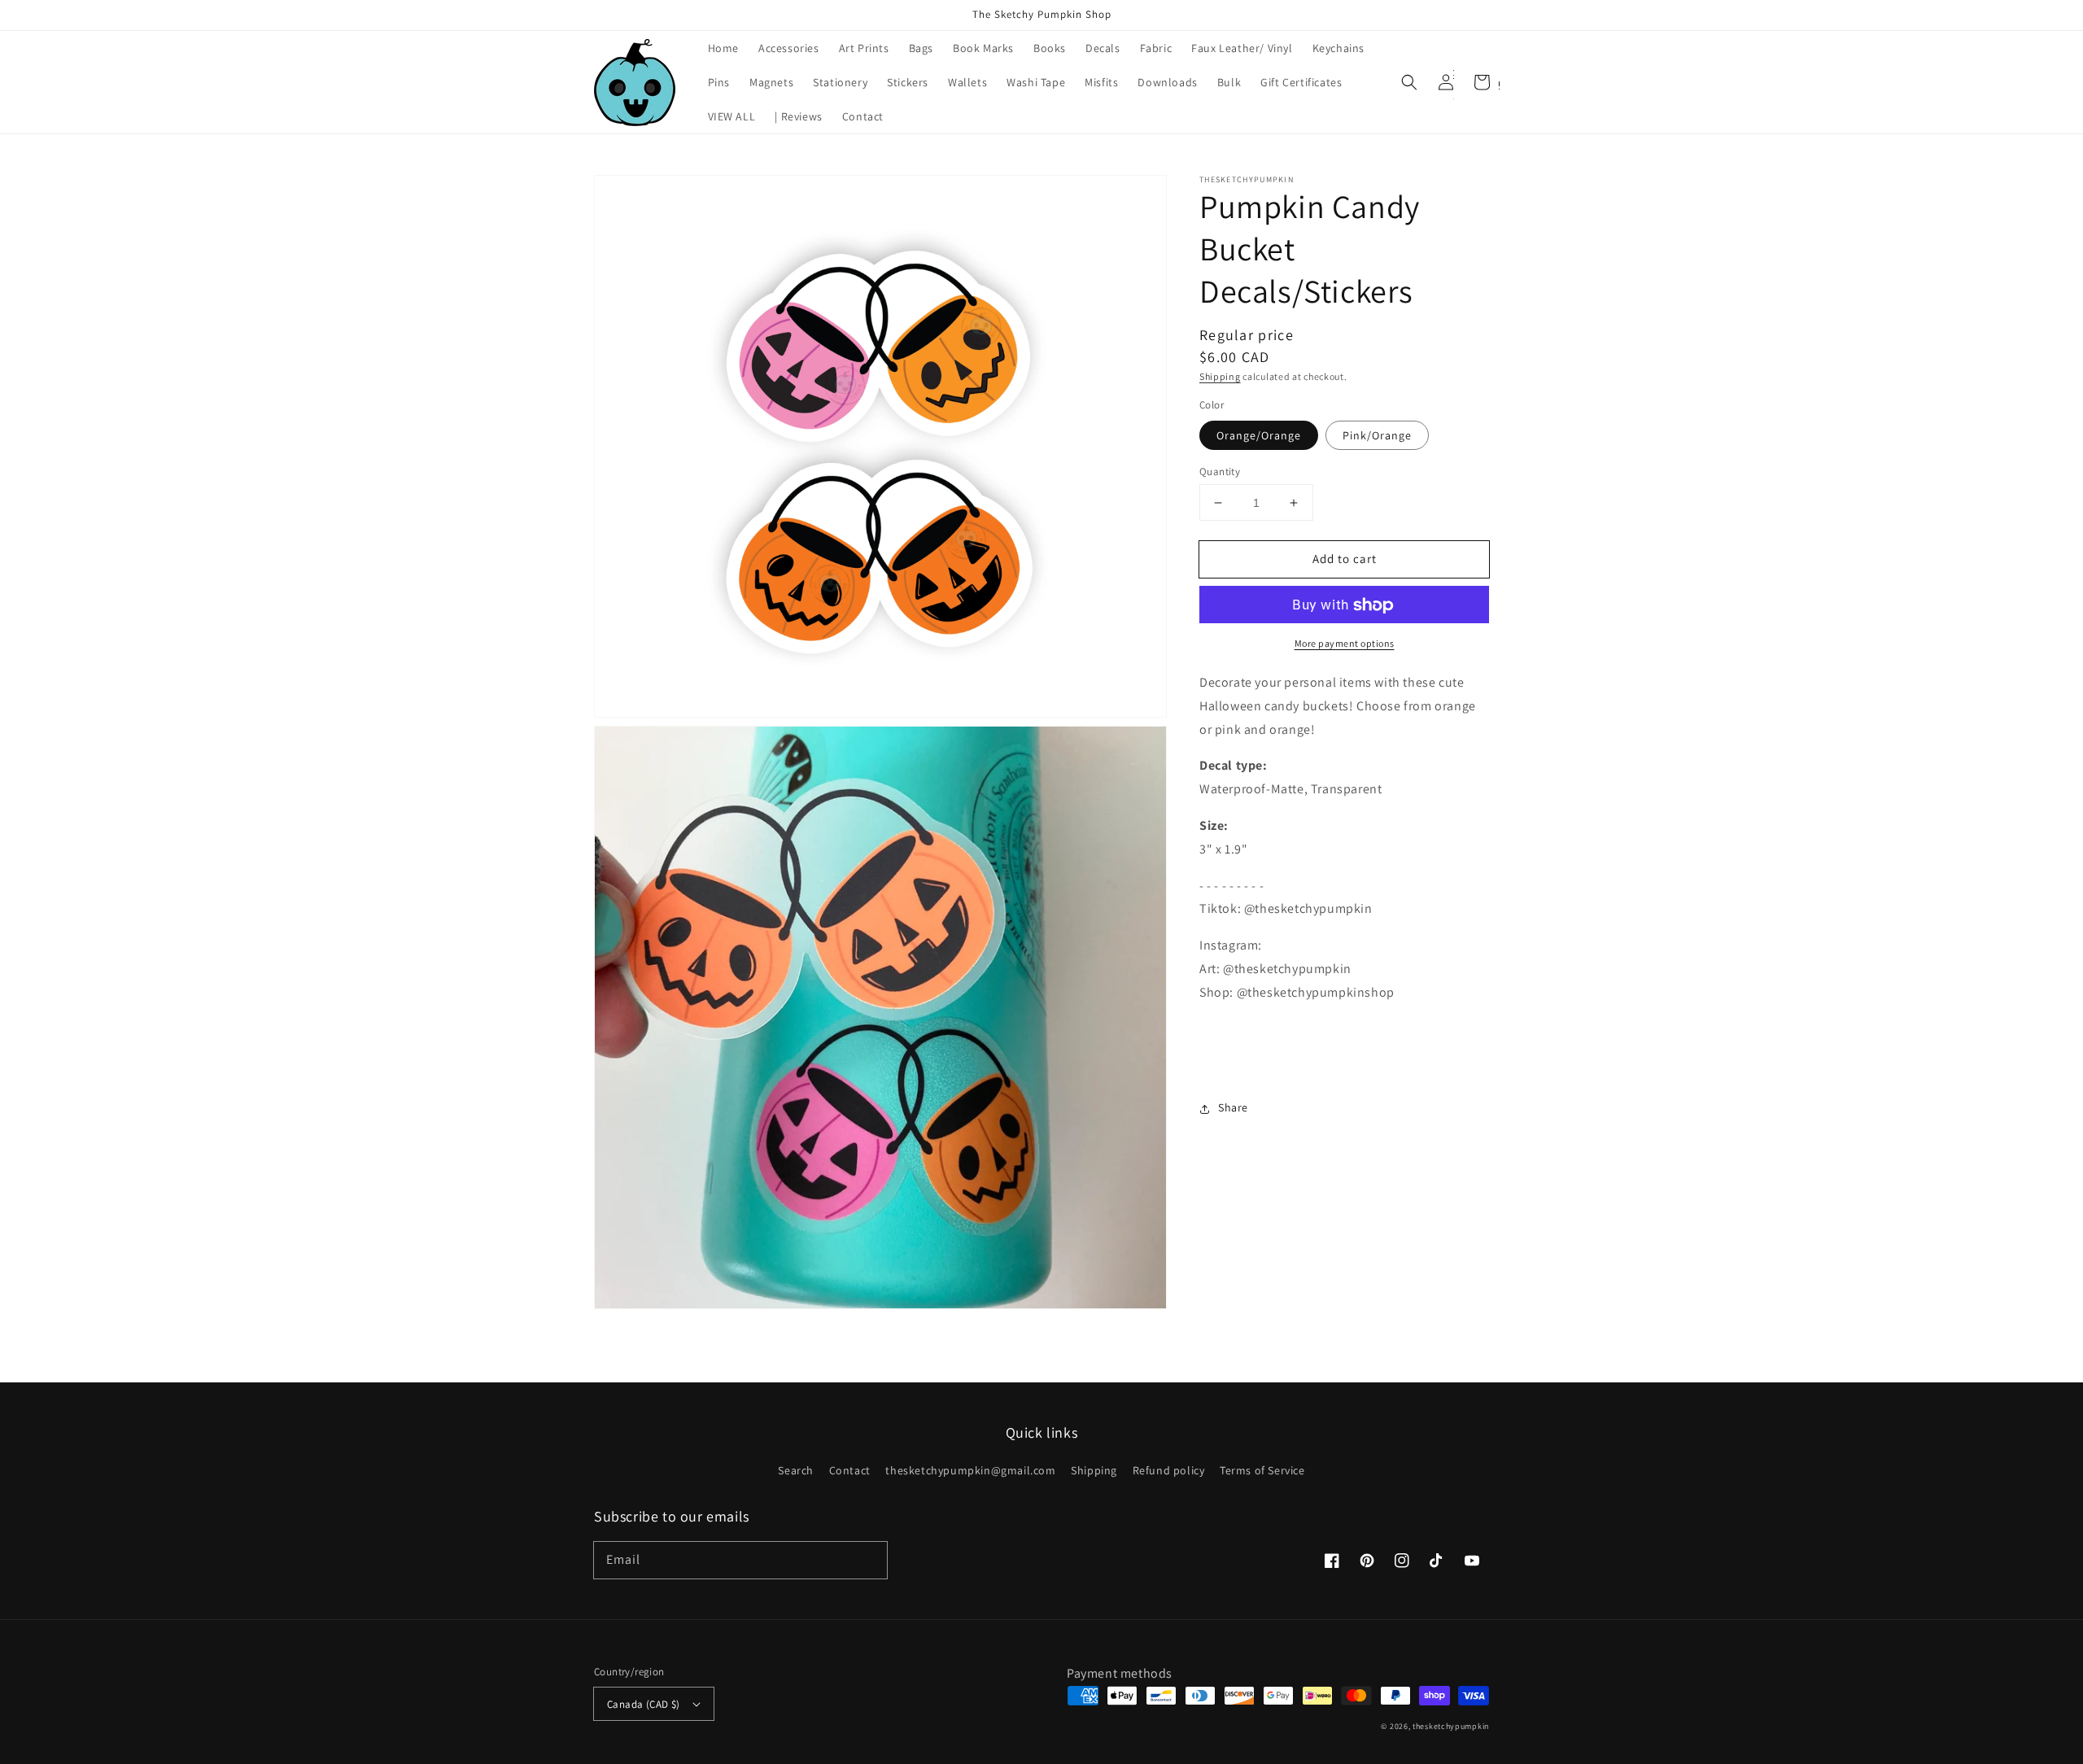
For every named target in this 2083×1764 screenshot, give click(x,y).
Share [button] (1233, 1108)
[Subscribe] (869, 1560)
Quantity (1220, 472)
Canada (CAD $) (644, 1704)
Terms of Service (1262, 1470)
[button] (1409, 82)
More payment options (1345, 644)
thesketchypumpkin (1451, 1726)
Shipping (1220, 376)
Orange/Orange (1259, 435)
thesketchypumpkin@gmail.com (970, 1470)
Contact (850, 1470)
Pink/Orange (1377, 435)
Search (796, 1471)
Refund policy (1169, 1470)
